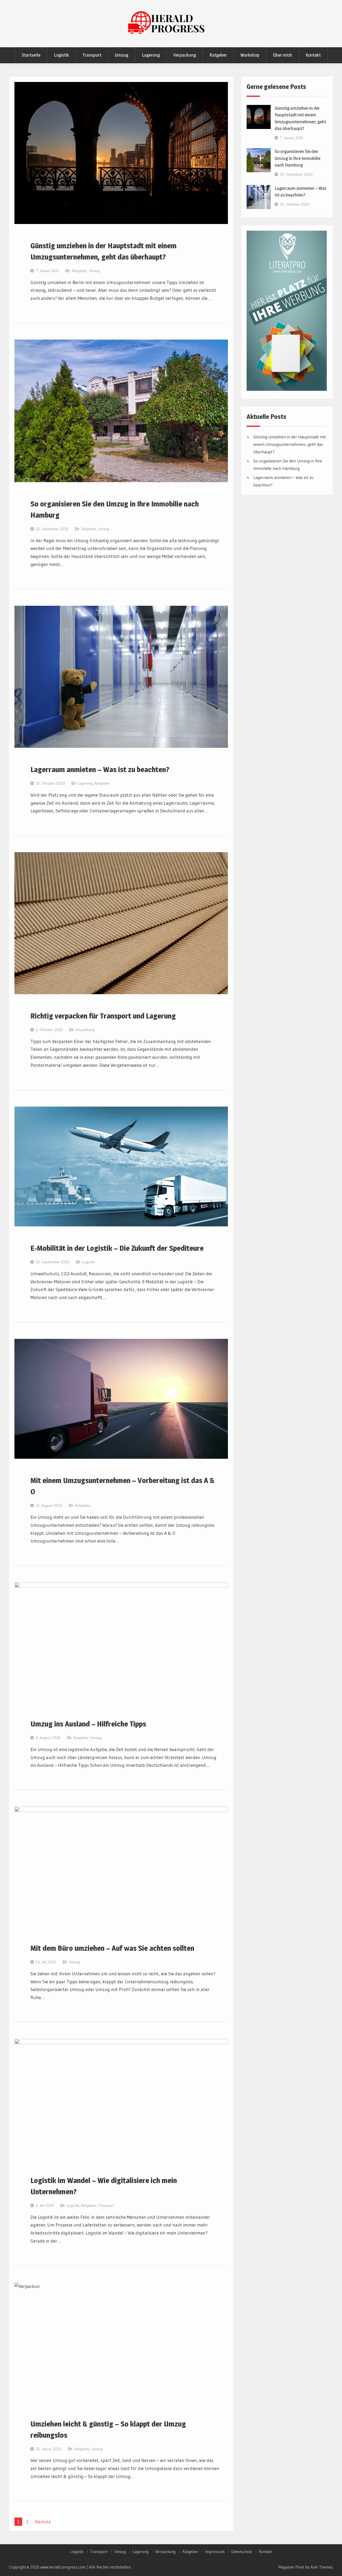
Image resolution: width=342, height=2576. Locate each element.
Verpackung (185, 55)
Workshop (250, 55)
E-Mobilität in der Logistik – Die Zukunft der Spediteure (117, 1248)
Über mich (283, 55)
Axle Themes (322, 2567)
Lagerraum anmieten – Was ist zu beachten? (100, 769)
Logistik (61, 55)
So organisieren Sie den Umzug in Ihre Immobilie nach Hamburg (298, 158)
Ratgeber (218, 55)
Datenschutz (242, 2552)
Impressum (215, 2552)
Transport (92, 55)
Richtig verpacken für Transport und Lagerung (103, 1016)
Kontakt (313, 55)
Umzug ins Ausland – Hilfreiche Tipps (88, 1724)
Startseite (31, 55)
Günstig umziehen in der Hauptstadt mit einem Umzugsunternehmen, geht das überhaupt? (290, 444)
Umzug (122, 55)
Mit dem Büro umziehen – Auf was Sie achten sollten (112, 1948)
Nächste (43, 2522)
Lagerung (151, 55)
